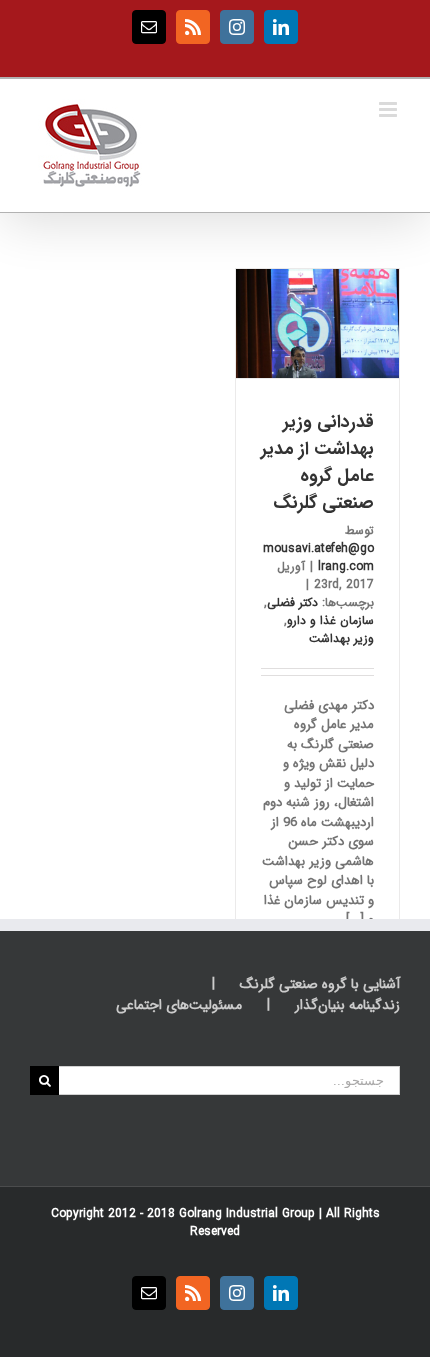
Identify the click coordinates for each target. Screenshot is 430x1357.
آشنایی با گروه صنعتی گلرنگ (320, 984)
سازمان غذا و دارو (330, 620)
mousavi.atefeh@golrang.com (318, 557)
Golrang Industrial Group (247, 1213)
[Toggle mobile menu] (389, 109)
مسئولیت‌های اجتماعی (179, 1005)
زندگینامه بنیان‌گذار (347, 1005)
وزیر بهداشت (341, 638)
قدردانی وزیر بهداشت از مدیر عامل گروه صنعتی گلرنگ (317, 462)
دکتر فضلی (292, 602)
